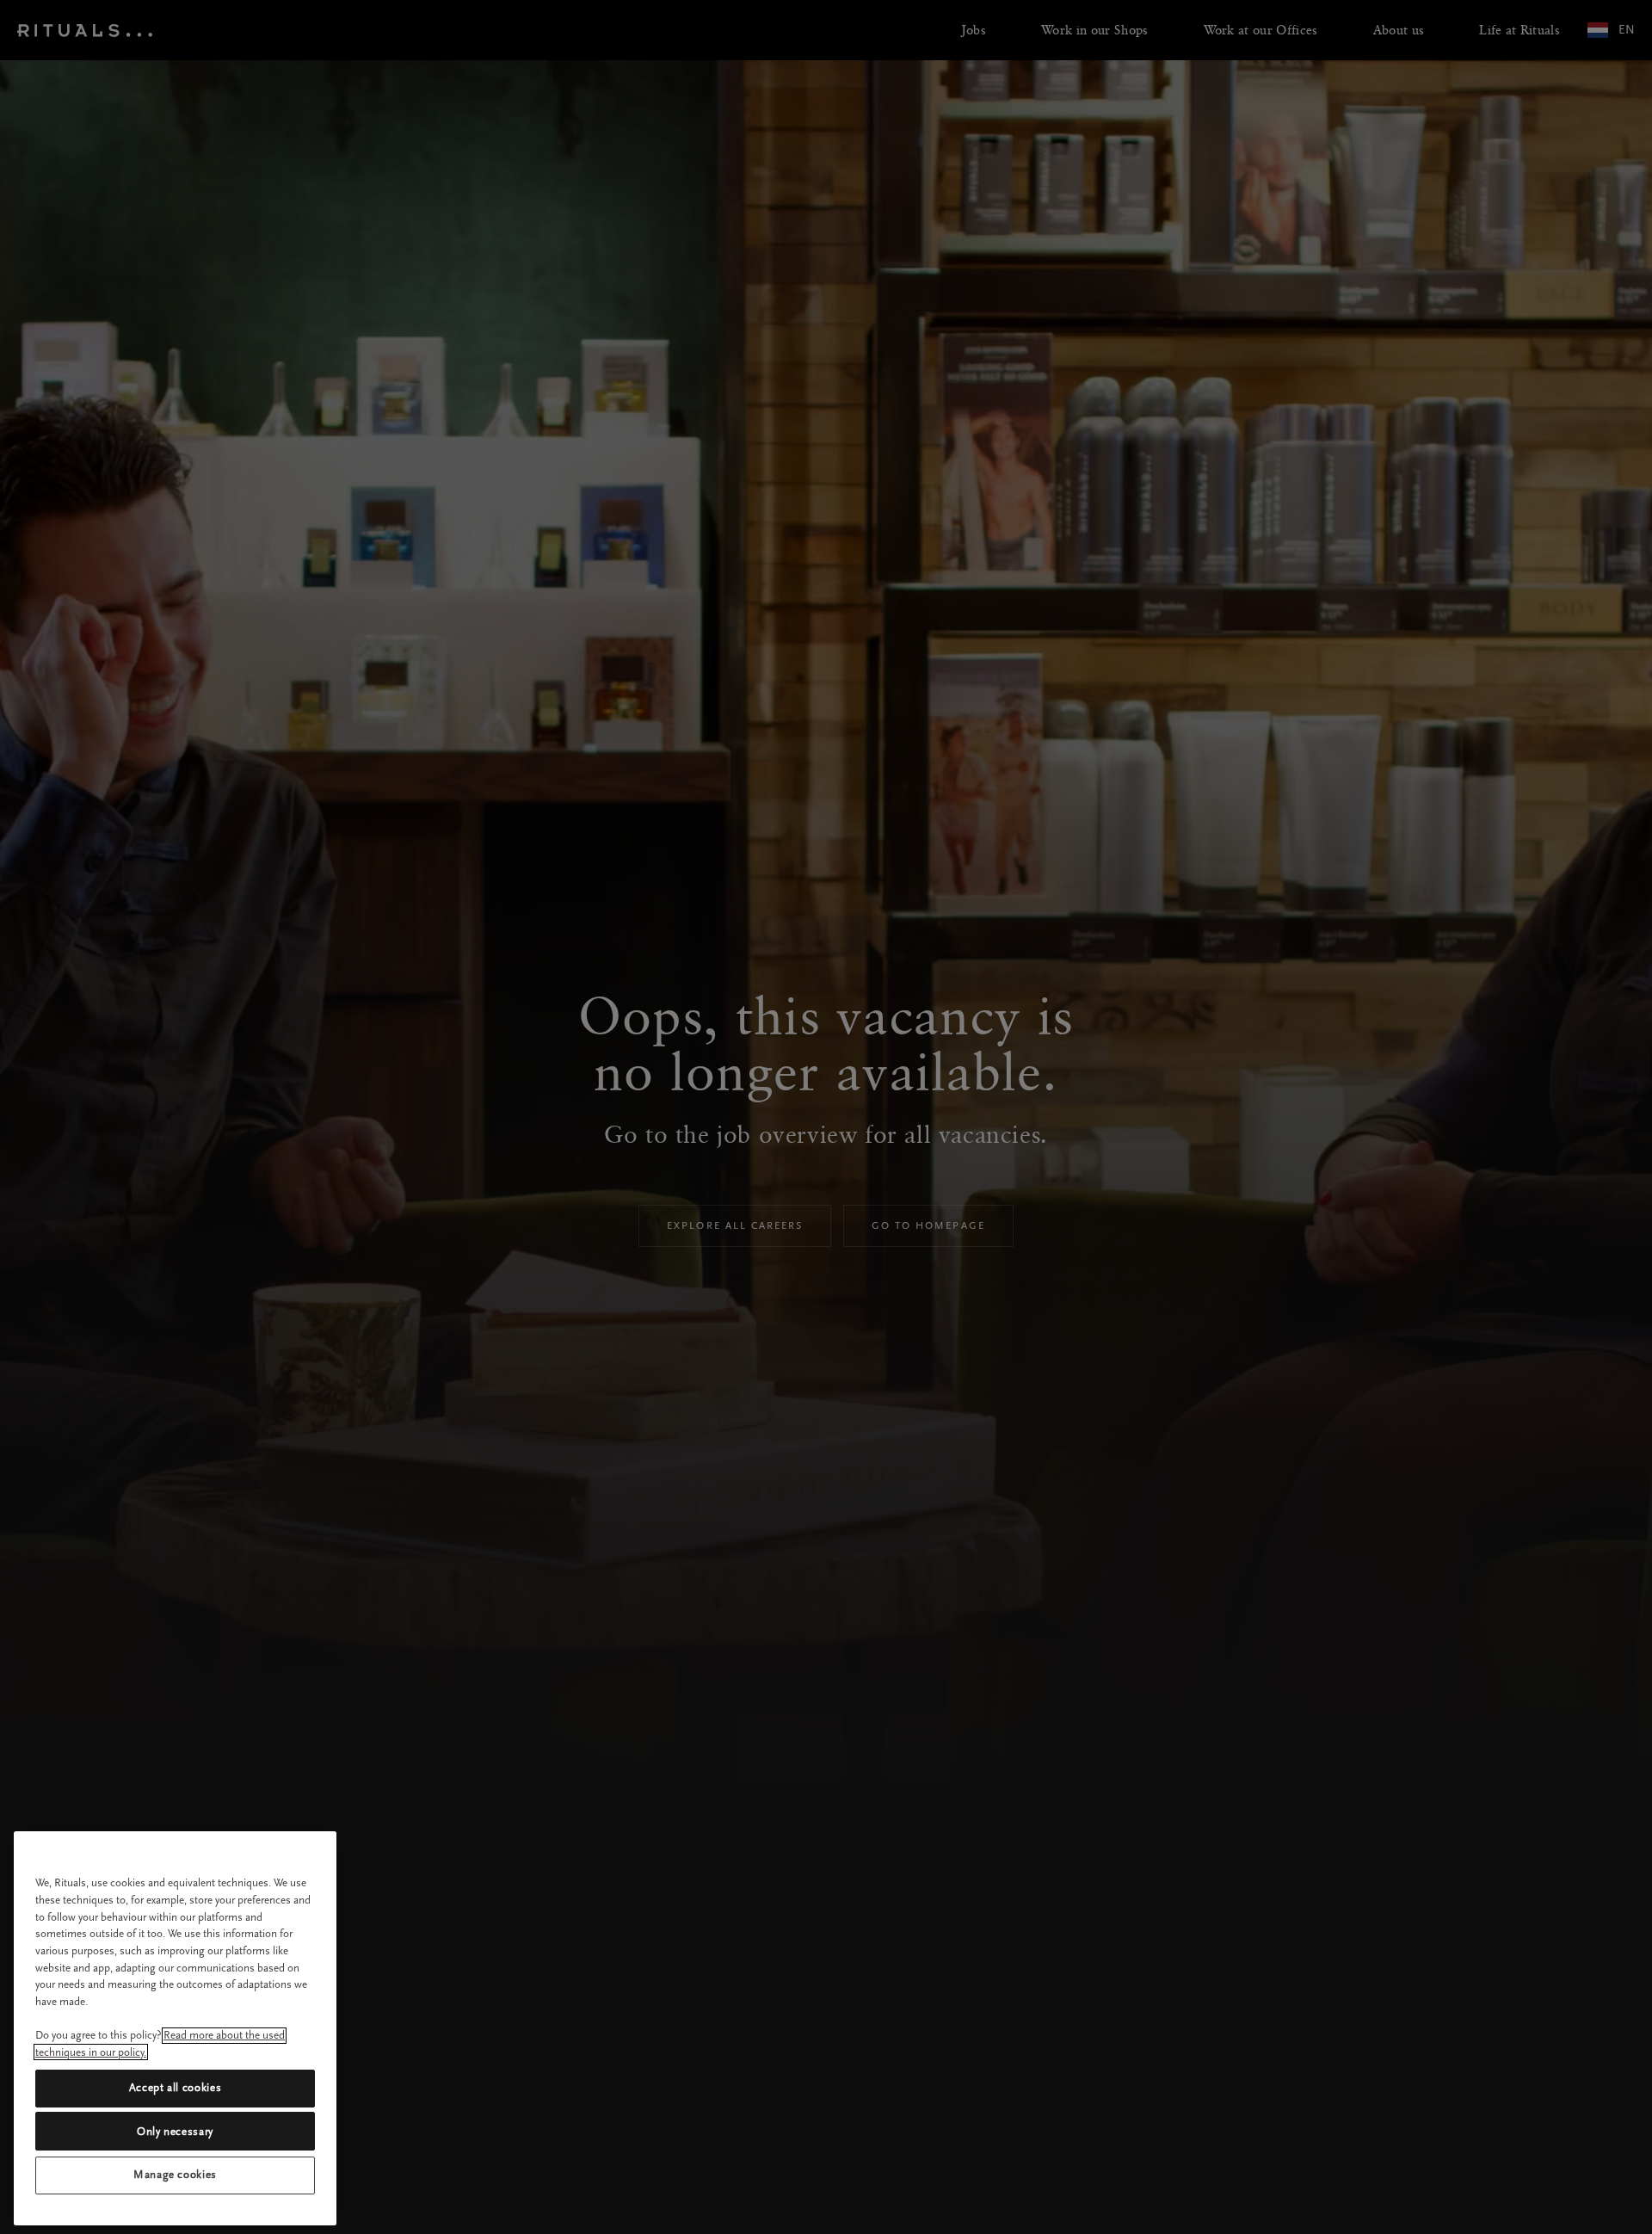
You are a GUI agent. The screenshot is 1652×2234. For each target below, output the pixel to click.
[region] (175, 2028)
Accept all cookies (176, 2088)
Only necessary (175, 2131)
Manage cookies (175, 2175)
